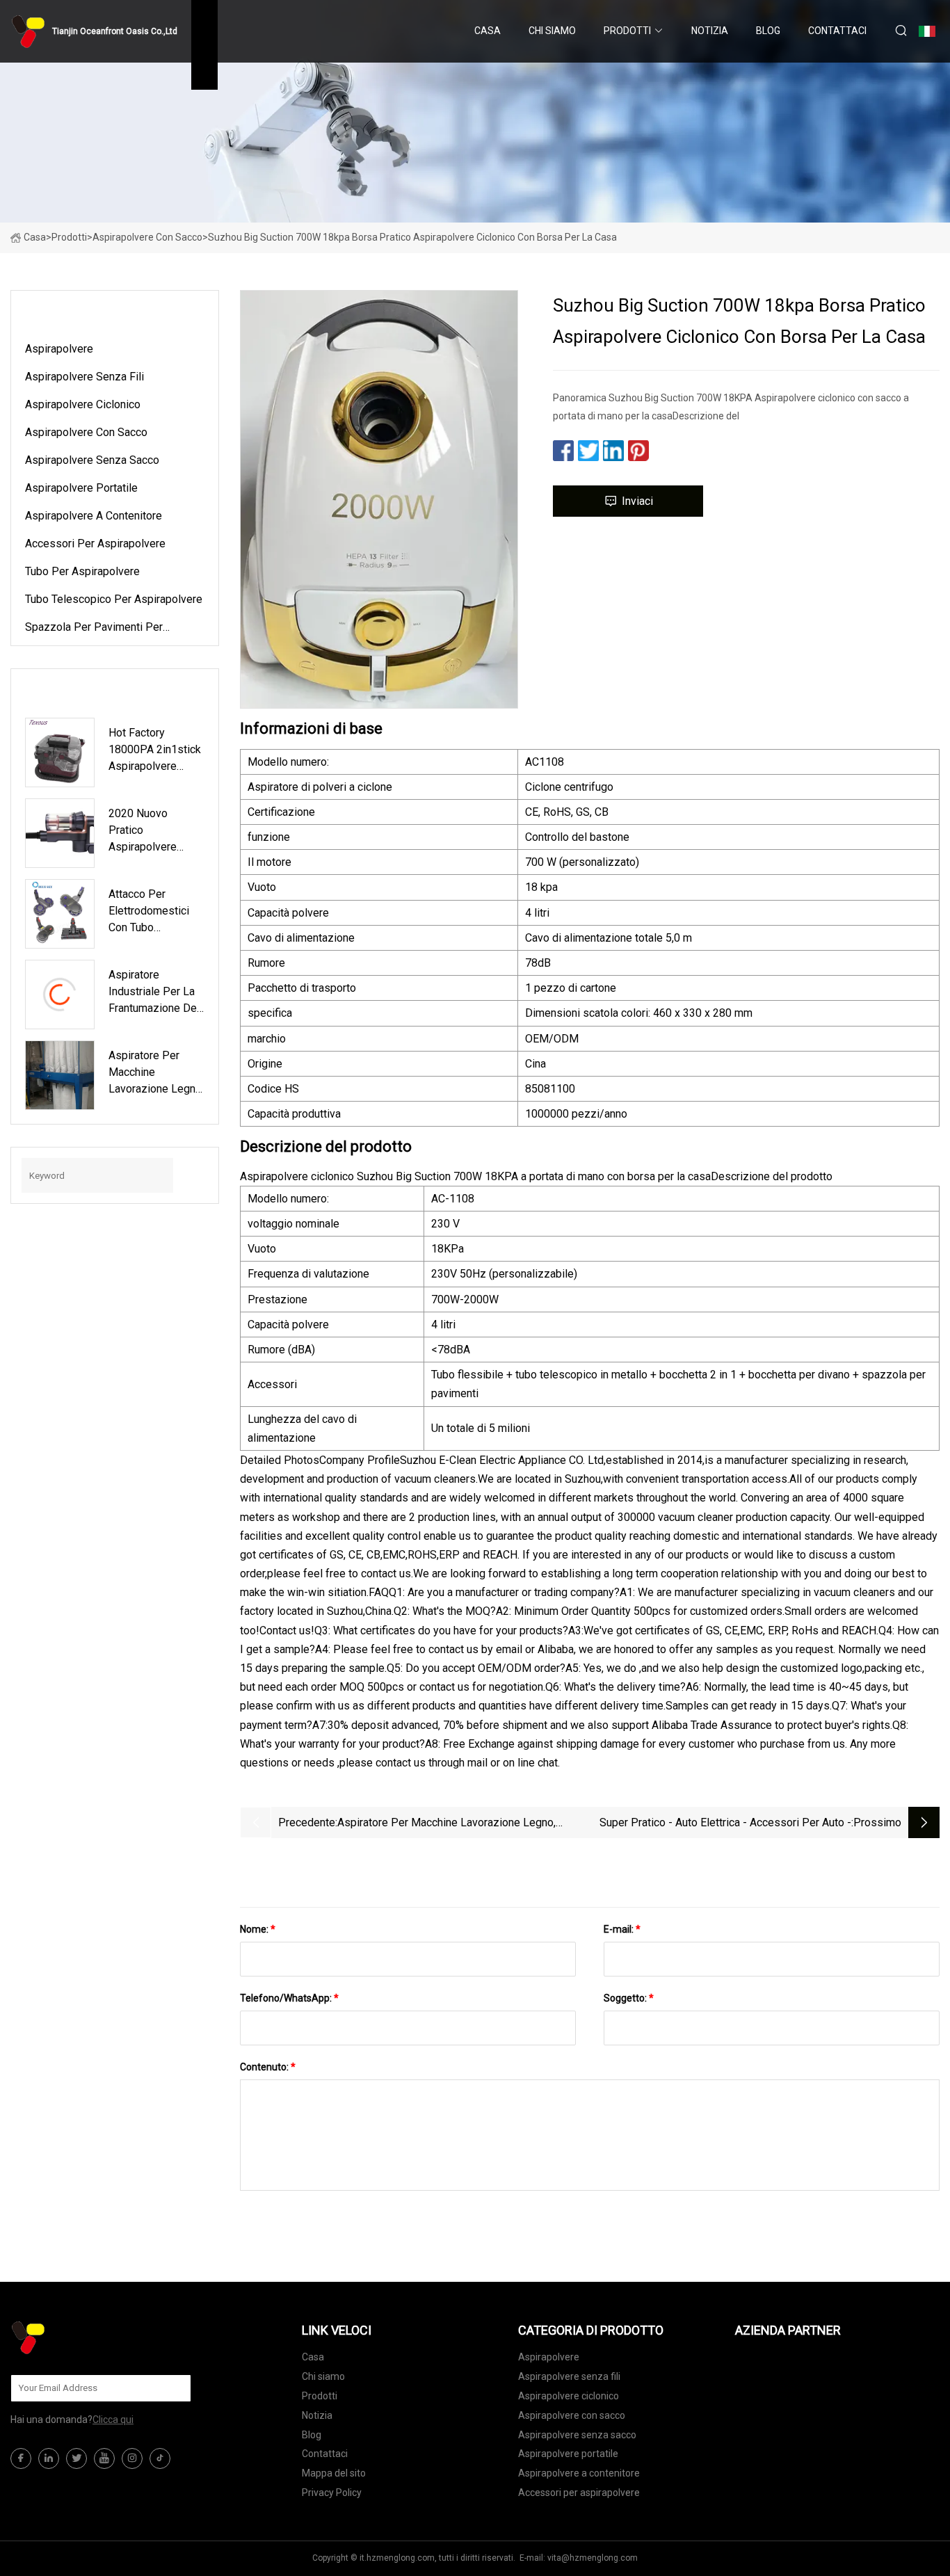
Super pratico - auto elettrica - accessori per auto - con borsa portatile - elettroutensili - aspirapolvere (725, 1824)
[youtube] (104, 2458)
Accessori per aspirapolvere (95, 544)
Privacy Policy (332, 2493)
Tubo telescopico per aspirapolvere (114, 599)
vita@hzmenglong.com (593, 2558)
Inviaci (637, 501)
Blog (768, 31)
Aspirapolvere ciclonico (83, 404)
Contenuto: (268, 2067)
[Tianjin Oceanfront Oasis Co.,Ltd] (80, 2337)
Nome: (258, 1929)
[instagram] (132, 2458)
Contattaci (837, 31)
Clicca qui (113, 2420)
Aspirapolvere (59, 349)
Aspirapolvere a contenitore (94, 516)
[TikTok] (160, 2458)
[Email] (173, 2388)
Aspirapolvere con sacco (147, 237)
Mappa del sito (334, 2473)
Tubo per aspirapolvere (82, 571)
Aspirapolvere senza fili (84, 377)
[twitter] (77, 2458)
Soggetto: (629, 1998)
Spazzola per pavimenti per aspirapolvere (94, 629)
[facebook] (21, 2458)
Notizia (710, 31)
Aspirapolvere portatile (81, 488)
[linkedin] (49, 2458)
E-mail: (622, 1929)
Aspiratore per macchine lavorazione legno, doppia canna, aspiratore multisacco (446, 1824)
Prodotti (627, 31)
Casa (488, 31)
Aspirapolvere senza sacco (92, 460)
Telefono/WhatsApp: (289, 1998)
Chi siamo (552, 31)
